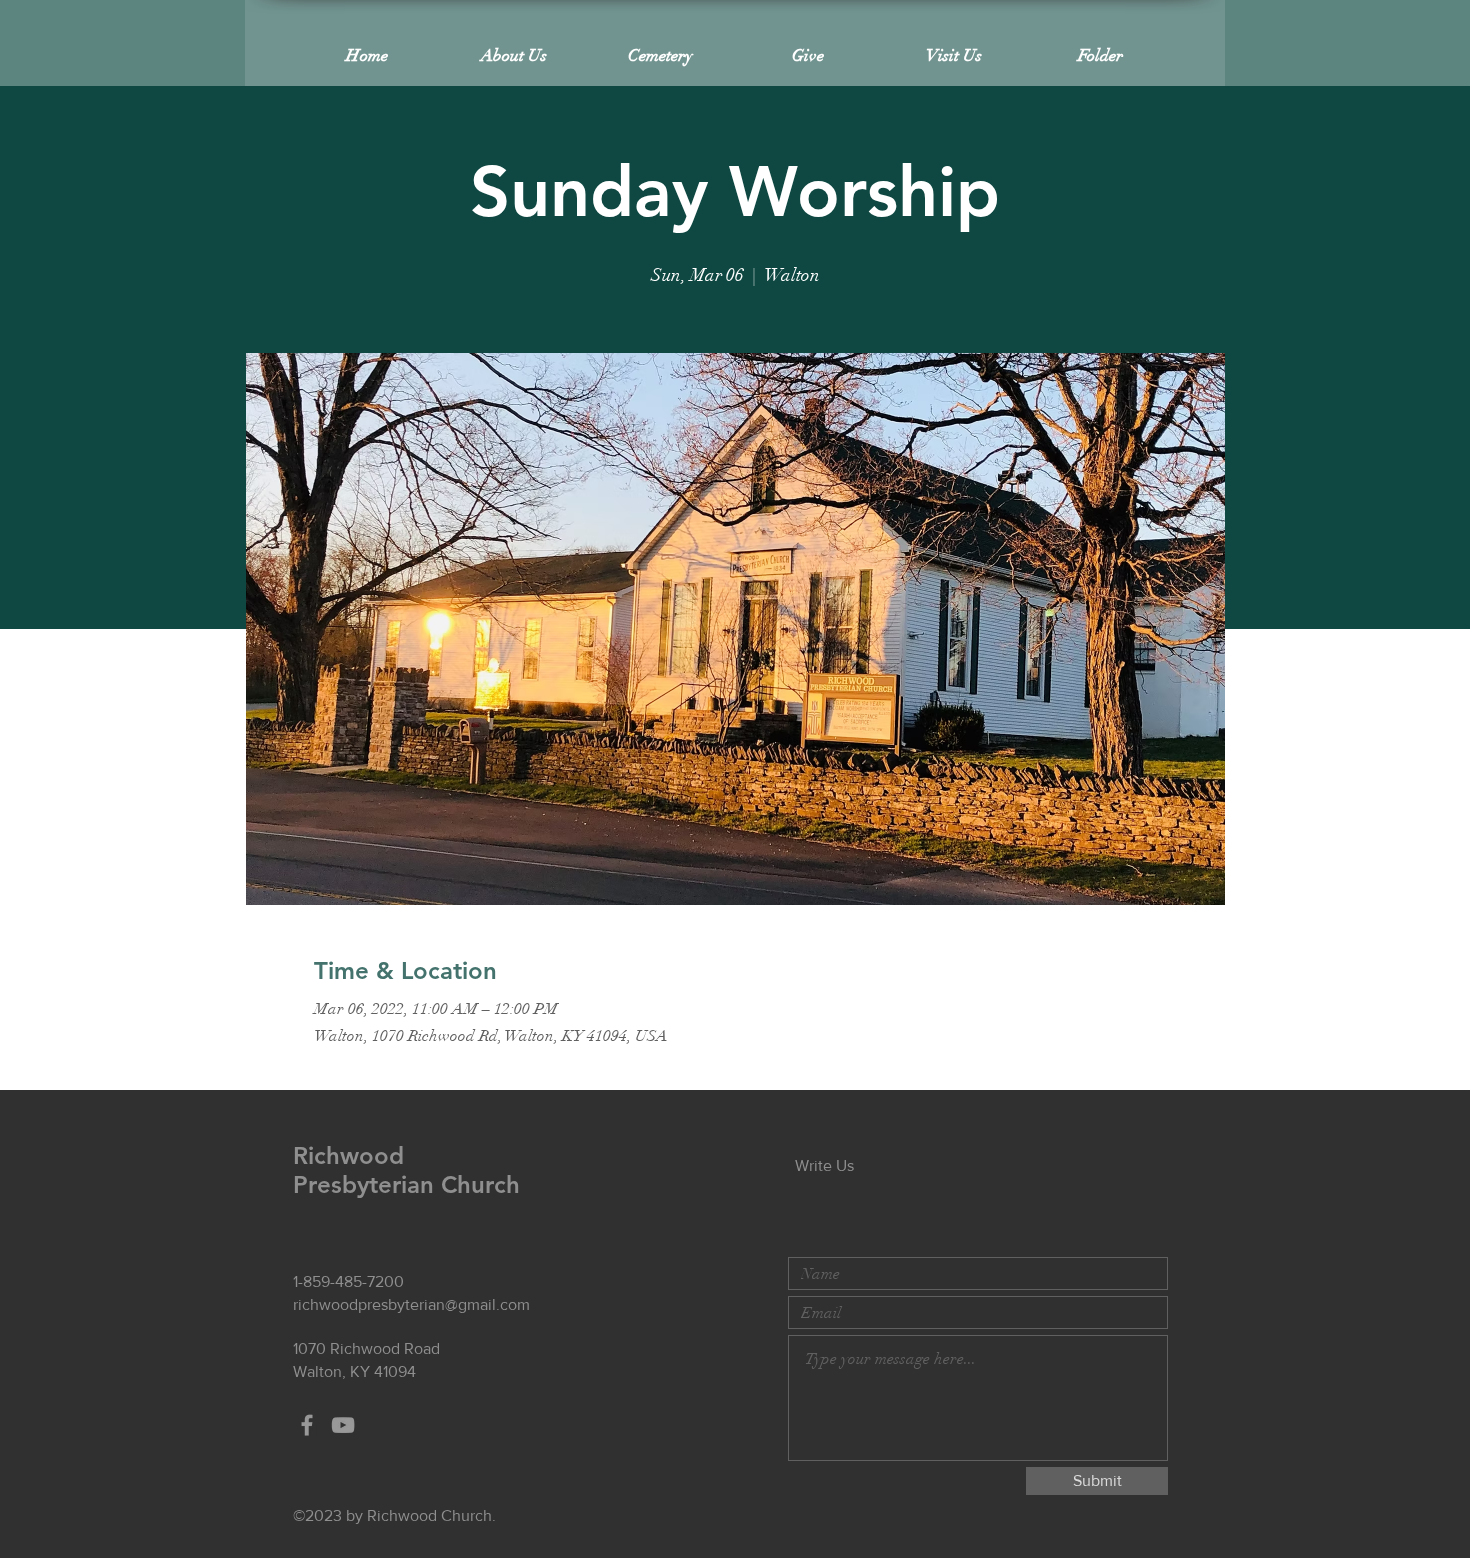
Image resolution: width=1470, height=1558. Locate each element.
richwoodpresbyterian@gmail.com (411, 1304)
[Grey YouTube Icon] (343, 1425)
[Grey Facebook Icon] (307, 1425)
